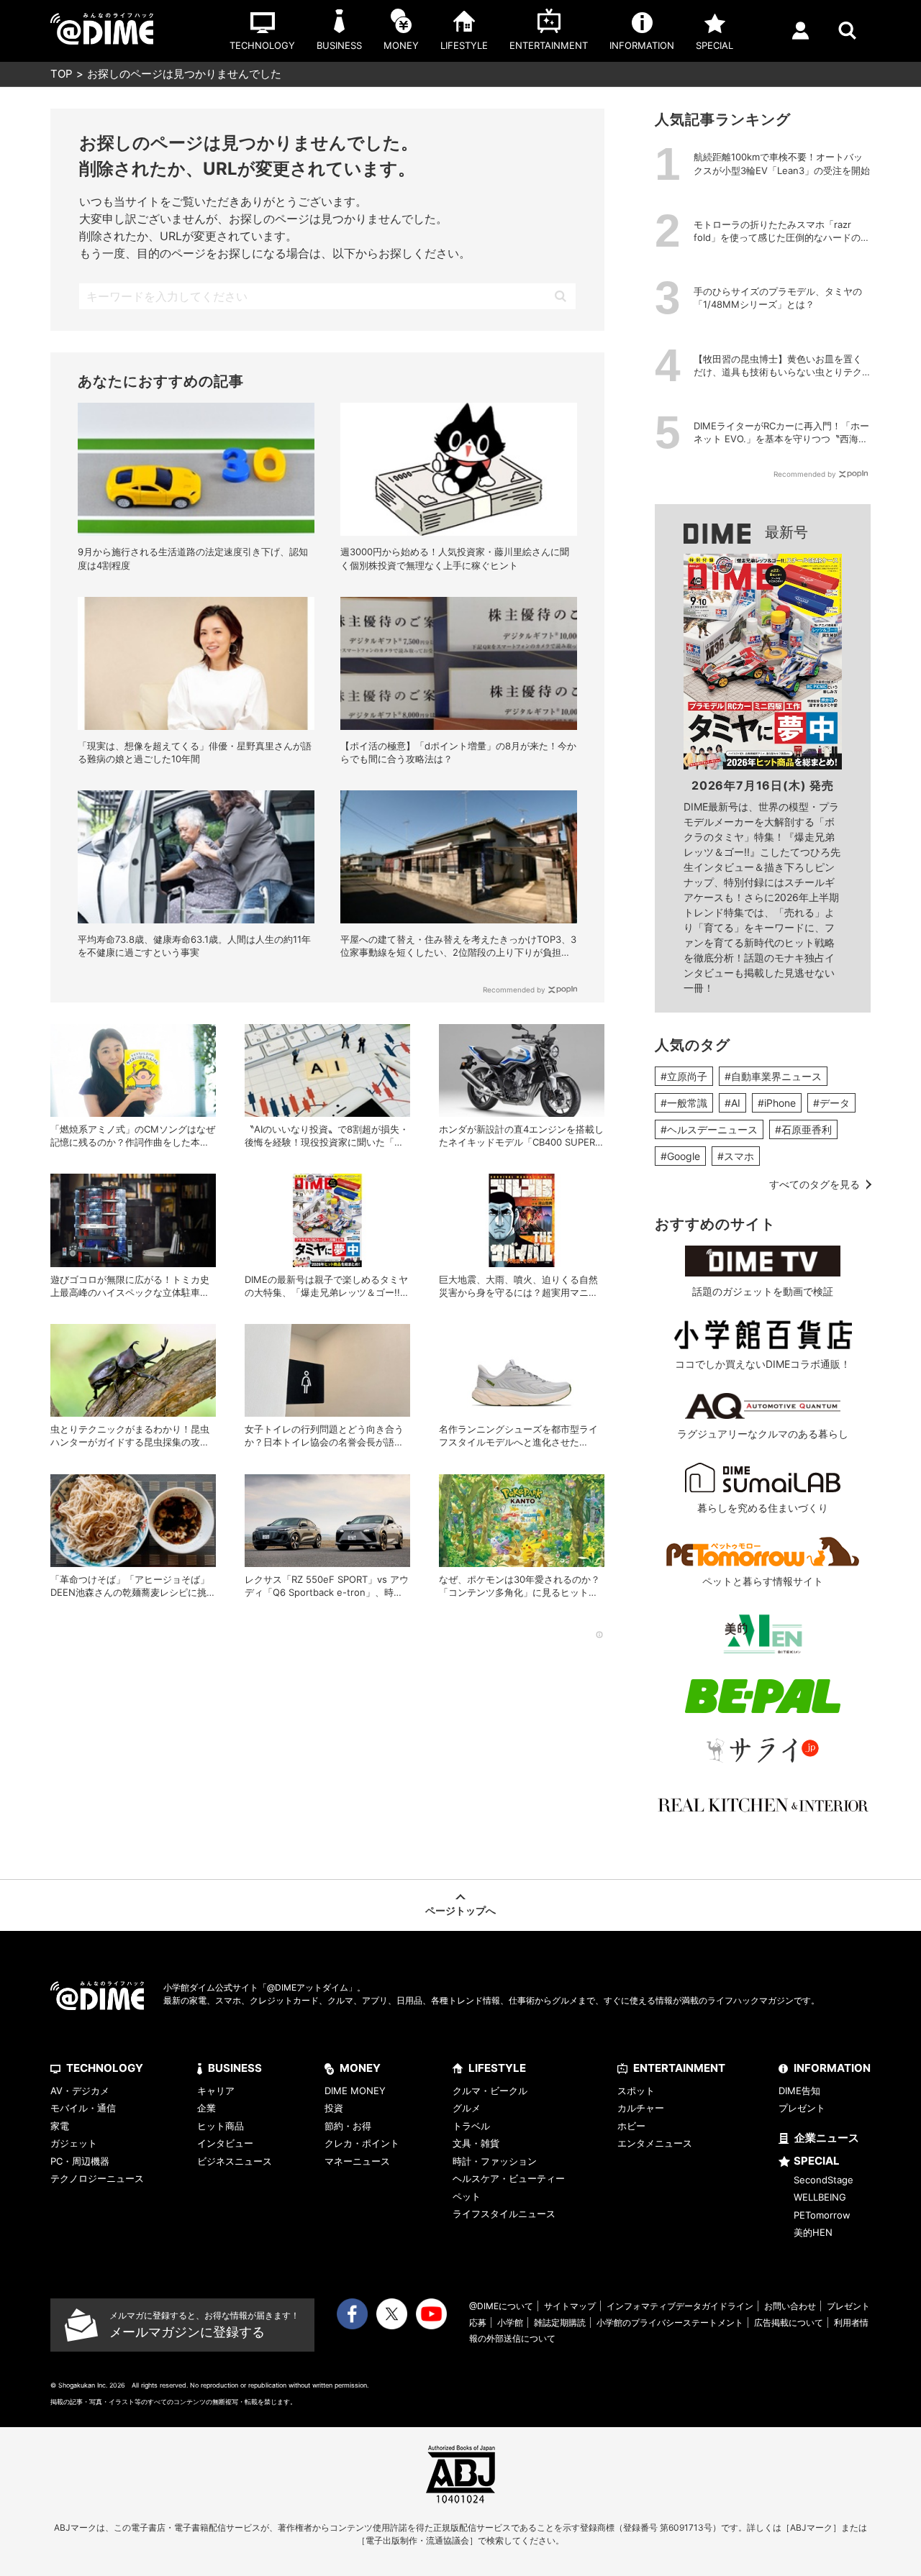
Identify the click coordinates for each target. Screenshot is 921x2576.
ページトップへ (460, 1910)
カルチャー (641, 2108)
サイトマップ (570, 2306)
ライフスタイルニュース (504, 2214)
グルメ (467, 2108)
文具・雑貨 (476, 2143)
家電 (60, 2126)
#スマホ (736, 1156)
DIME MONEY (355, 2091)
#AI (732, 1103)
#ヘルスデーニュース (709, 1129)
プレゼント (802, 2108)
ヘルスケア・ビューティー (509, 2178)
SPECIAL (817, 2161)
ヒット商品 (221, 2126)
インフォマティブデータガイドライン (680, 2306)
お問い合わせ (790, 2306)
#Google (680, 1156)
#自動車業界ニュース (773, 1076)
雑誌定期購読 (560, 2322)
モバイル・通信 (83, 2108)
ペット (467, 2196)
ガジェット (74, 2143)
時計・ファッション (495, 2161)
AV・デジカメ (80, 2091)
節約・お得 (348, 2126)
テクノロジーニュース (97, 2178)
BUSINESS (235, 2068)
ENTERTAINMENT (679, 2068)
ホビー (631, 2126)
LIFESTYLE (497, 2068)
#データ (831, 1103)
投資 (334, 2108)
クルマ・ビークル (490, 2091)
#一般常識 (684, 1103)
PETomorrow (822, 2215)
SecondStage (824, 2180)
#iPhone (777, 1103)
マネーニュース (357, 2161)
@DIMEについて (501, 2306)
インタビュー (225, 2143)
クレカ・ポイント (362, 2143)
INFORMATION (832, 2068)
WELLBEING (820, 2197)
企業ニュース (827, 2138)
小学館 (510, 2322)
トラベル (471, 2126)
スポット (636, 2091)
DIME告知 (799, 2091)
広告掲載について (789, 2322)
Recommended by (514, 990)
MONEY (360, 2068)
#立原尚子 (684, 1076)
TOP (62, 74)
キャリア (216, 2091)
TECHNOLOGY (105, 2068)
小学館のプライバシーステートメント (670, 2322)
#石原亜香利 (803, 1129)
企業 (207, 2108)
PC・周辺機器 (80, 2161)
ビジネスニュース (235, 2161)
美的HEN (813, 2232)
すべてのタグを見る (815, 1184)
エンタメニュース (655, 2143)
